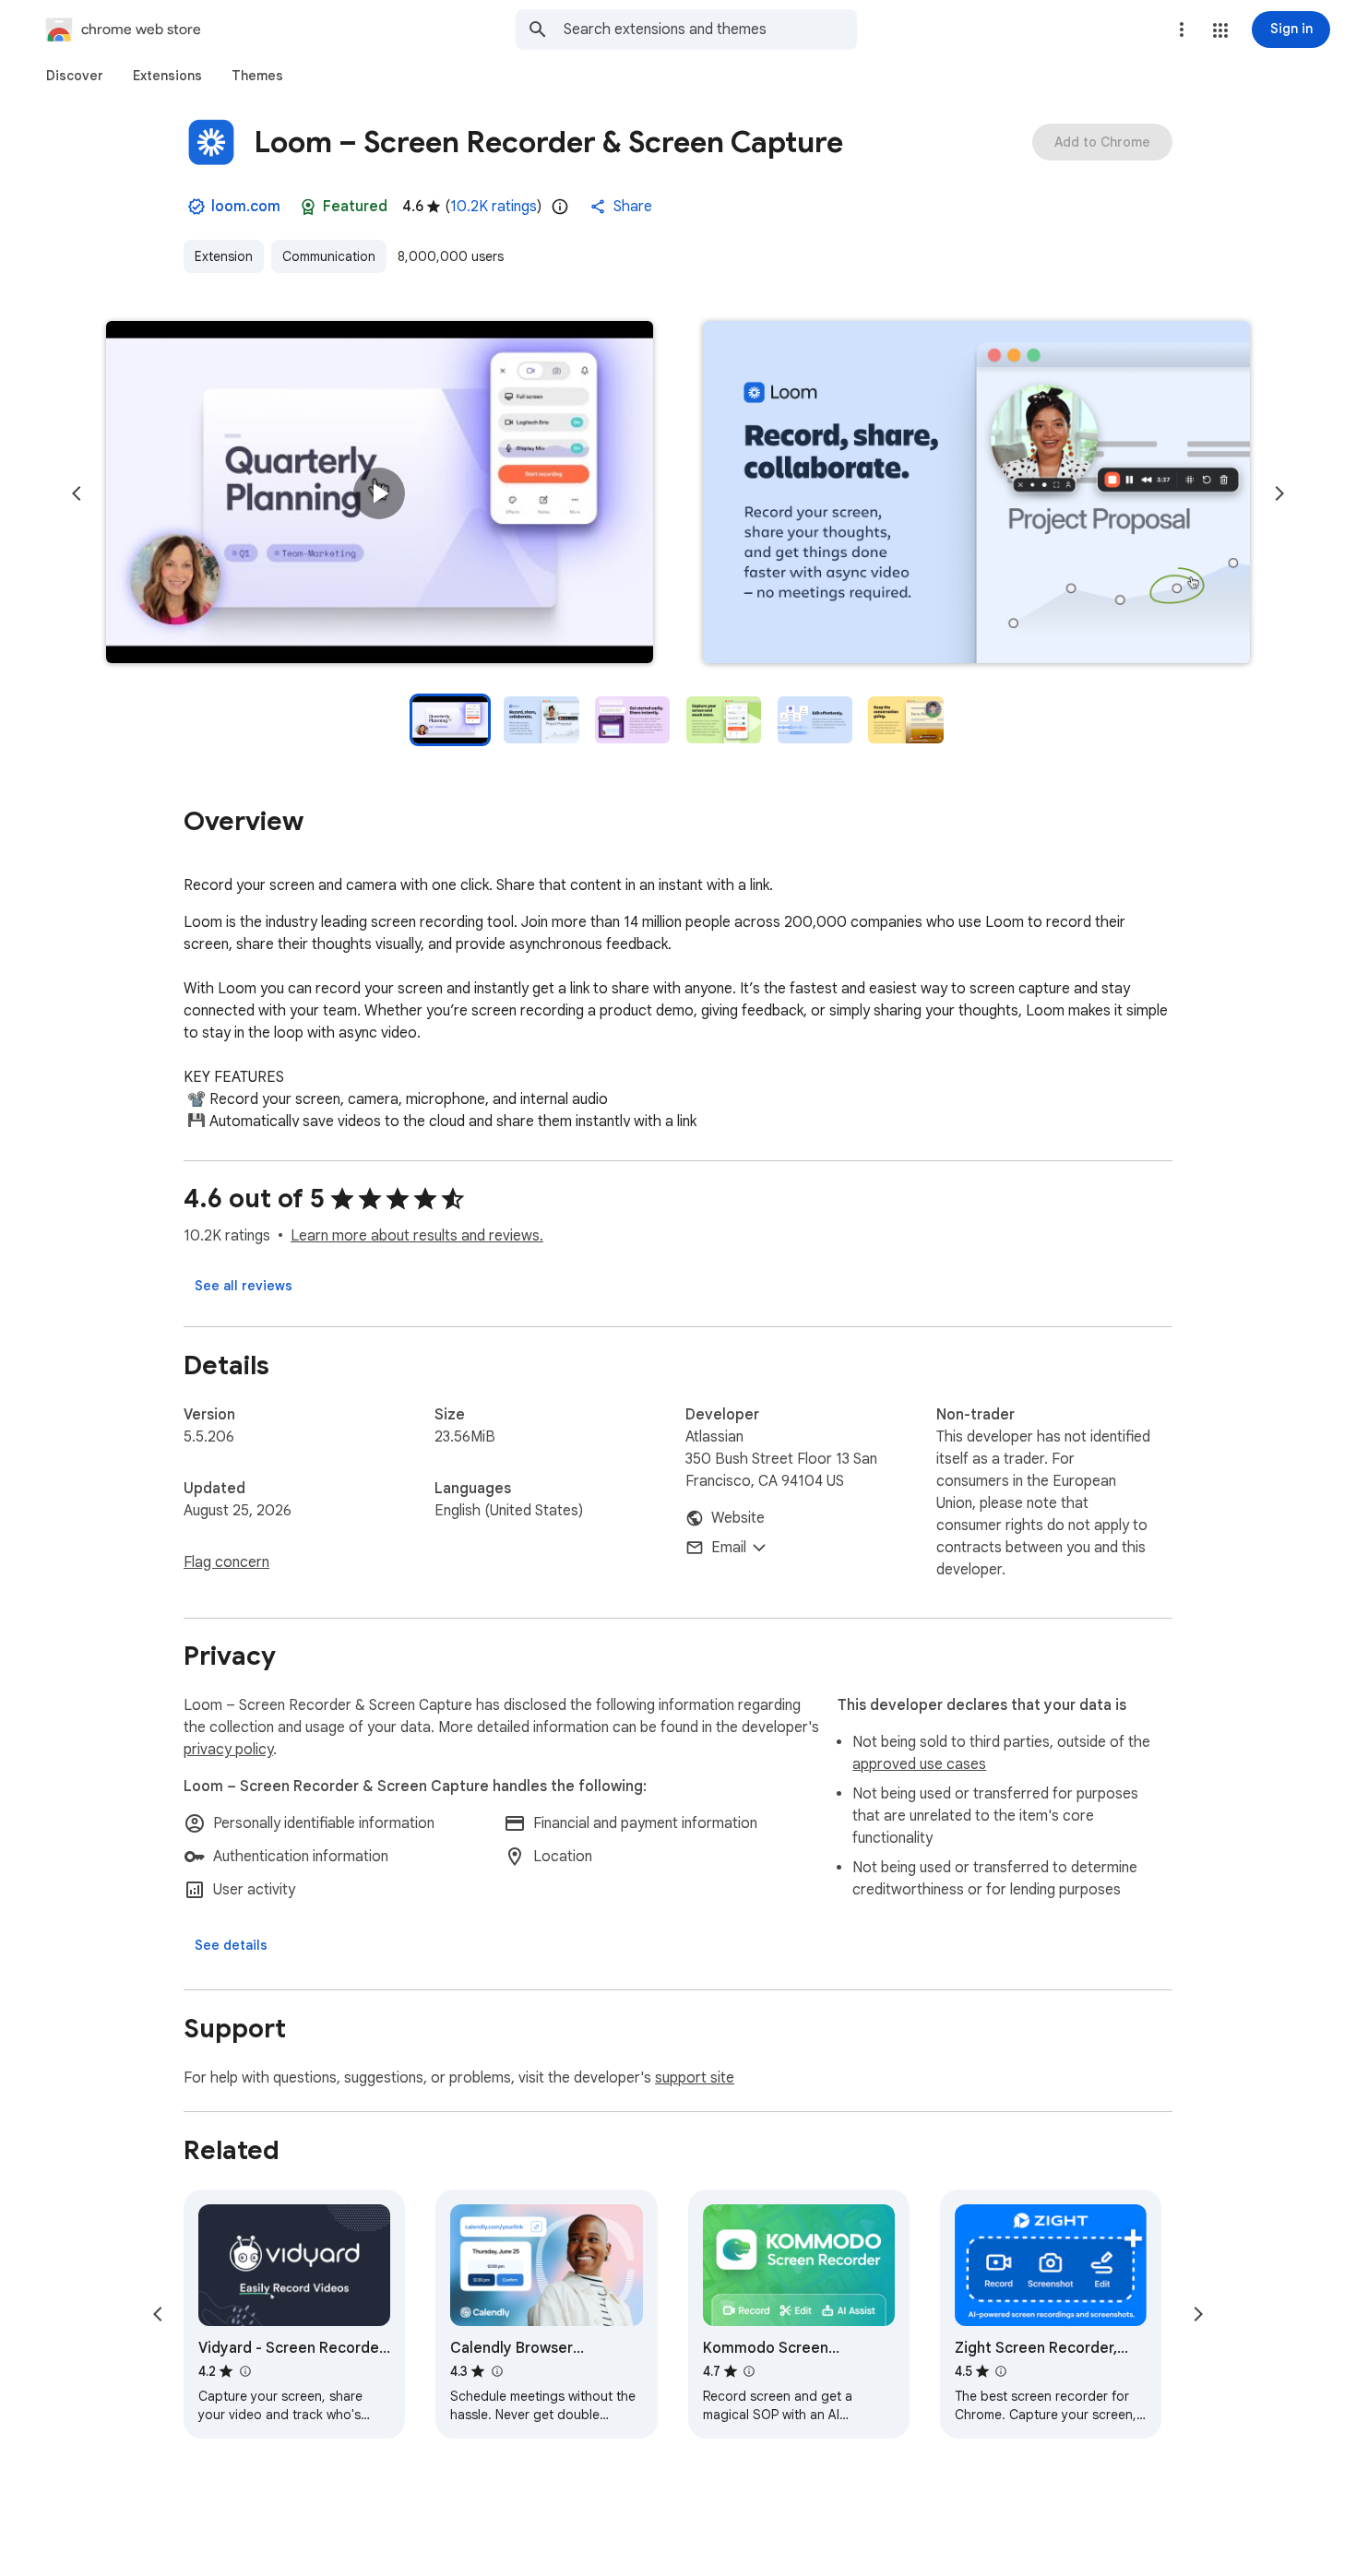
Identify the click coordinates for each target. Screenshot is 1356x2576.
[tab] (75, 76)
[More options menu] (1182, 30)
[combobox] (710, 30)
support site (695, 2078)
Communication (329, 256)
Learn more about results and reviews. (417, 1236)
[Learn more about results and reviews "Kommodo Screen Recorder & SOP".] (749, 2371)
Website (738, 1518)
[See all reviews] (244, 1286)
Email (729, 1548)
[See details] (231, 1945)
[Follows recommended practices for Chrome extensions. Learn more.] (308, 207)
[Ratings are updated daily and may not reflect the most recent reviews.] (560, 207)
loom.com (246, 207)
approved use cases (919, 1764)
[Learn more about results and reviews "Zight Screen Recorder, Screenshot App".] (1001, 2371)
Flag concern (226, 1562)
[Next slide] (1279, 493)
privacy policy (228, 1750)
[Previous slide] (77, 493)
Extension (224, 256)
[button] (1220, 30)
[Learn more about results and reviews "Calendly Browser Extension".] (496, 2371)
